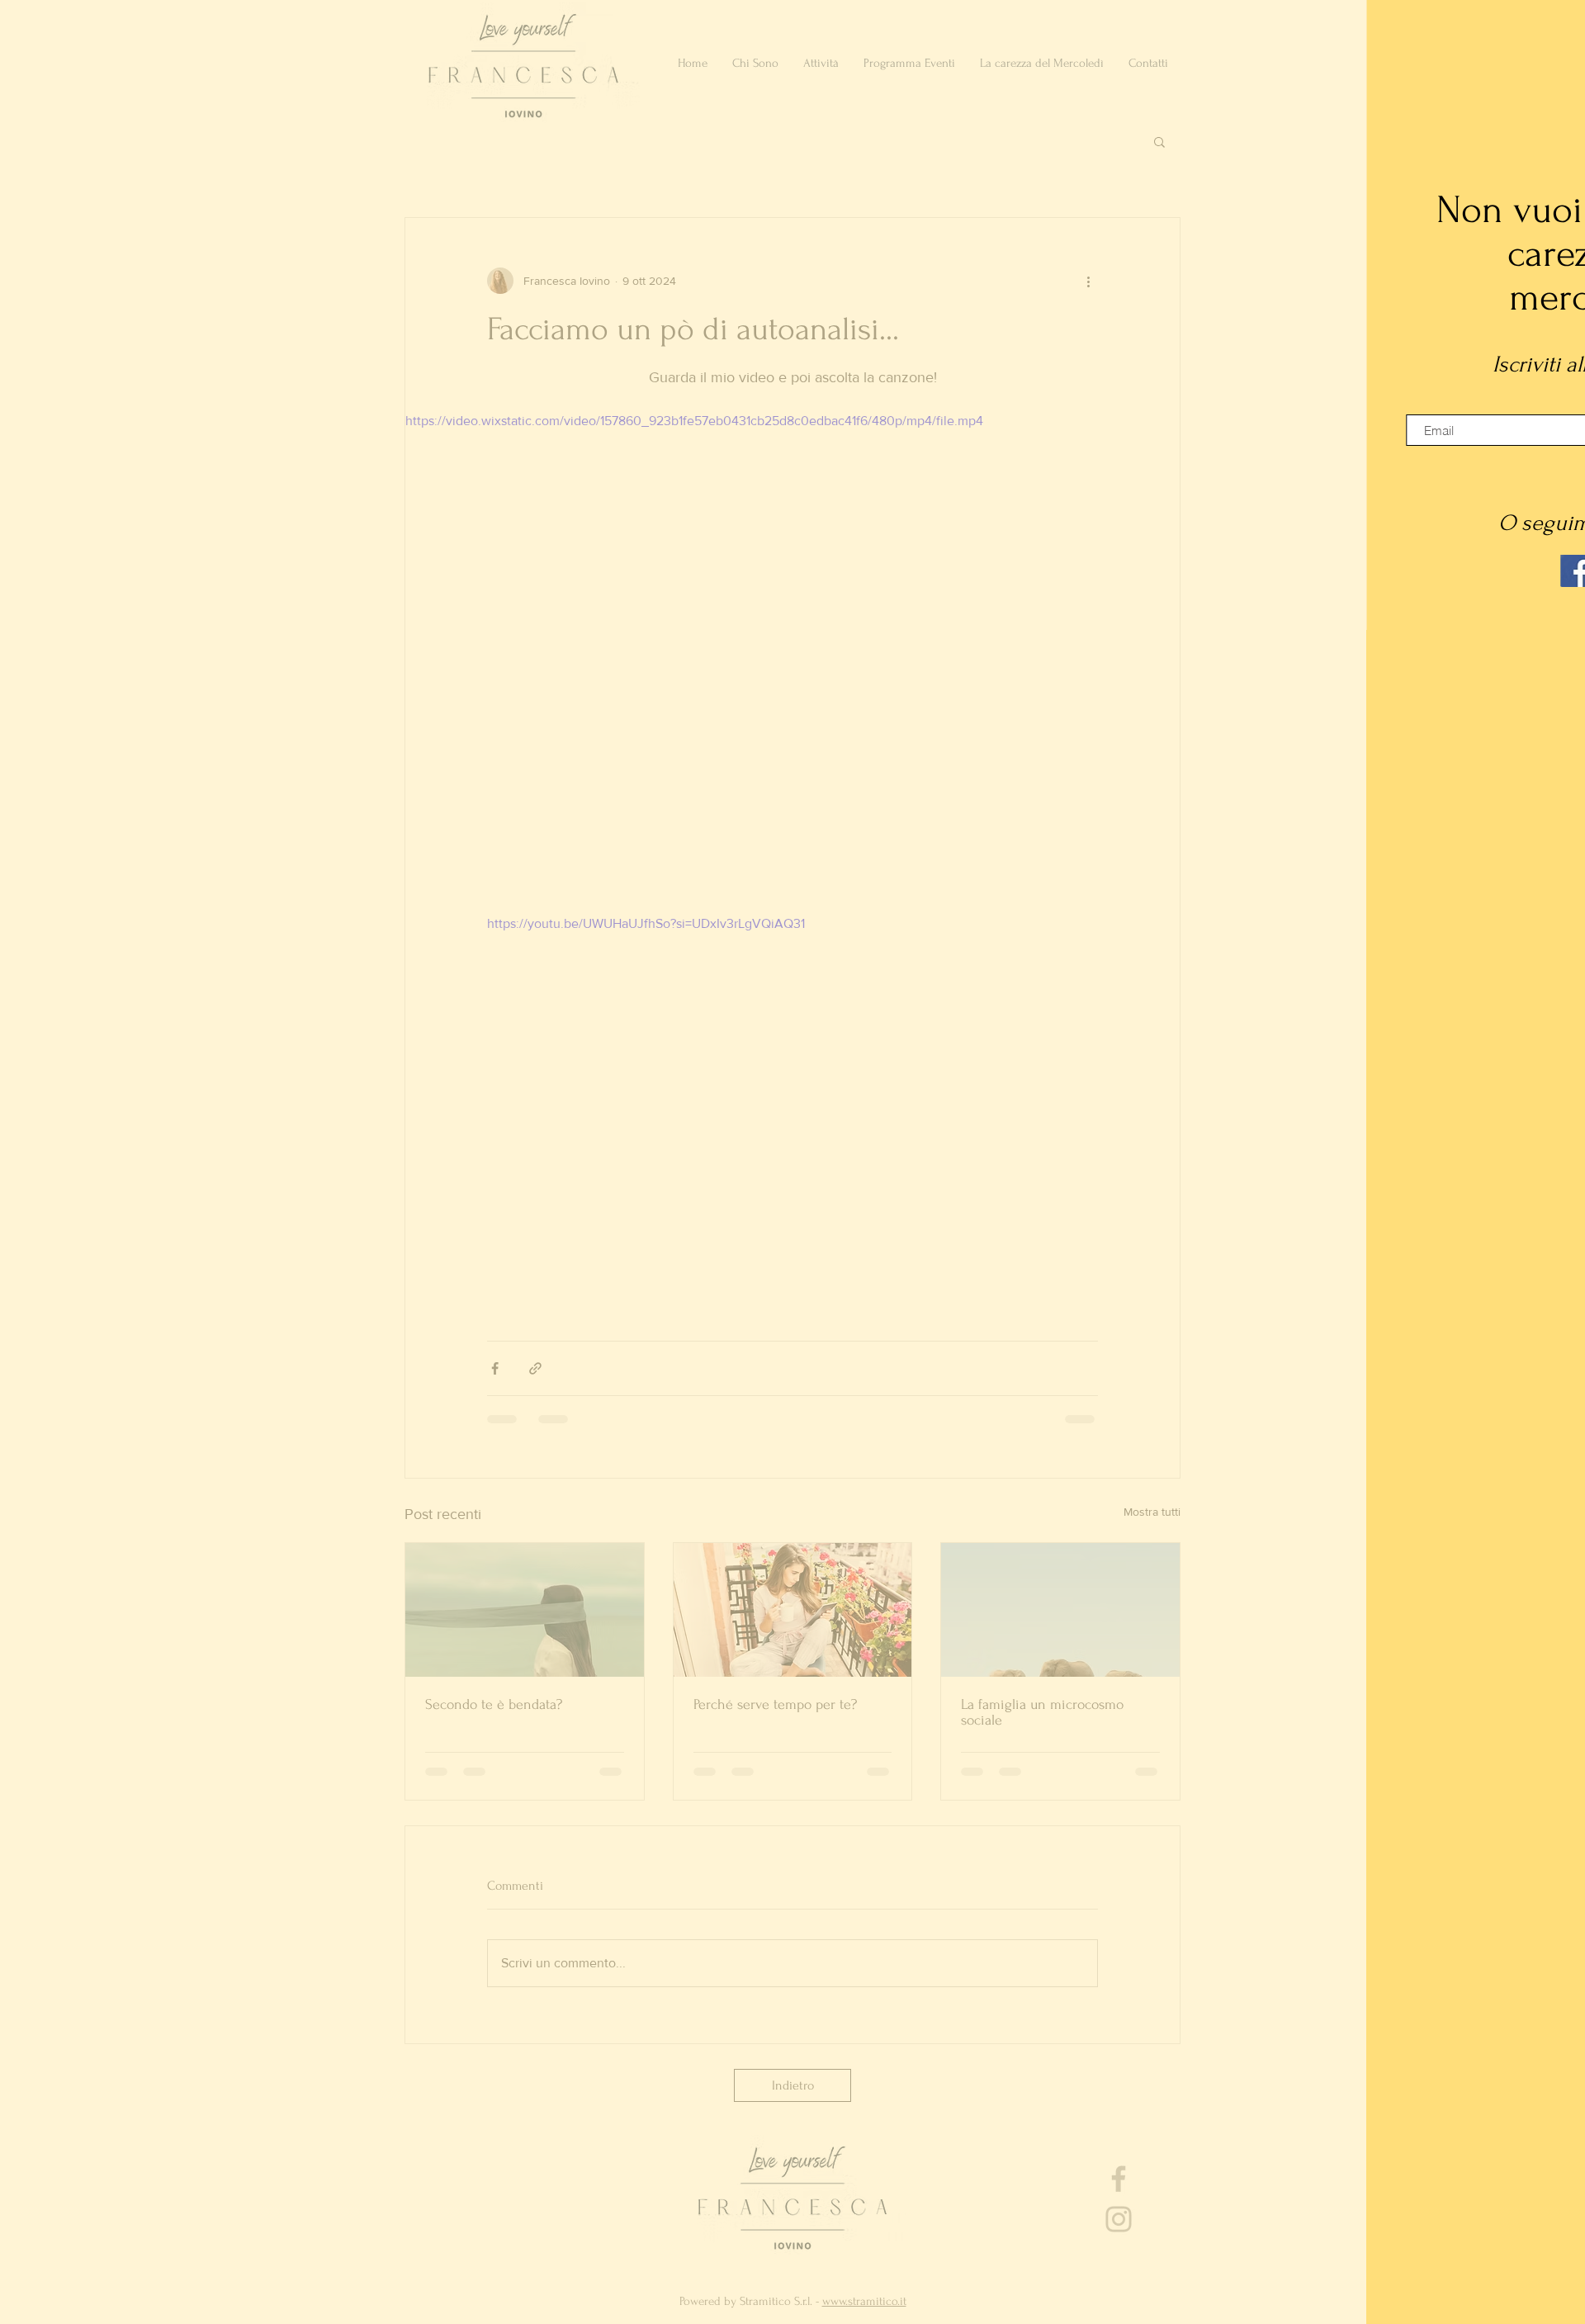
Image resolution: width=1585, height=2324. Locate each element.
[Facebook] (1335, 571)
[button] (1554, 27)
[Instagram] (1376, 571)
